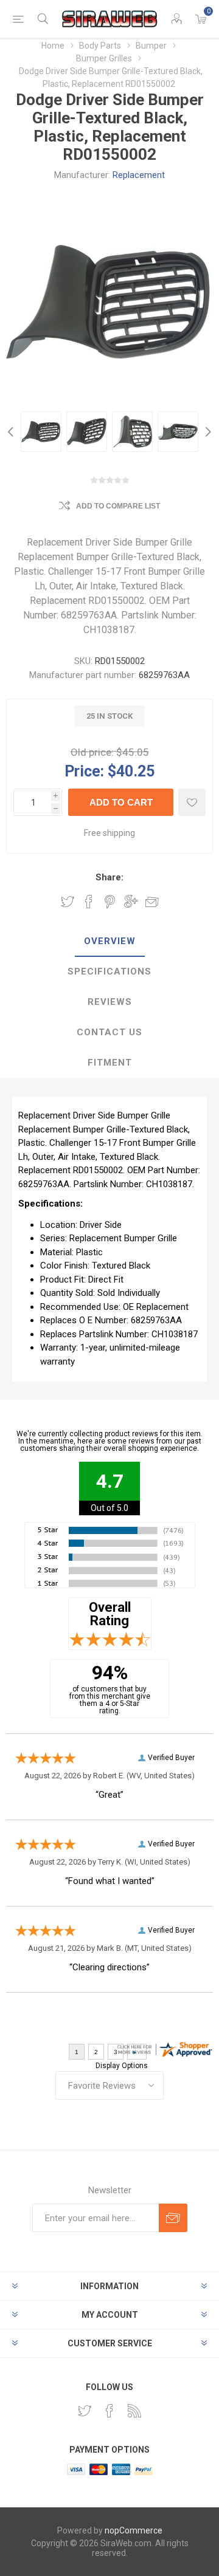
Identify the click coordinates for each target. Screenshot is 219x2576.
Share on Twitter (68, 902)
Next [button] (207, 432)
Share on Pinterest (110, 902)
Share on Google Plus (131, 902)
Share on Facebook (89, 902)
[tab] (109, 942)
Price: (84, 771)
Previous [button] (12, 432)
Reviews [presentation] (110, 1002)
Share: (109, 877)
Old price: (92, 752)
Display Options (122, 2066)
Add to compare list (118, 506)
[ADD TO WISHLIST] (192, 802)
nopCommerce (134, 2530)
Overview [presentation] (110, 941)
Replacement (139, 175)
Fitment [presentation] (110, 1063)
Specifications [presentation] (109, 971)
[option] (41, 432)
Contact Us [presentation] (109, 1032)
